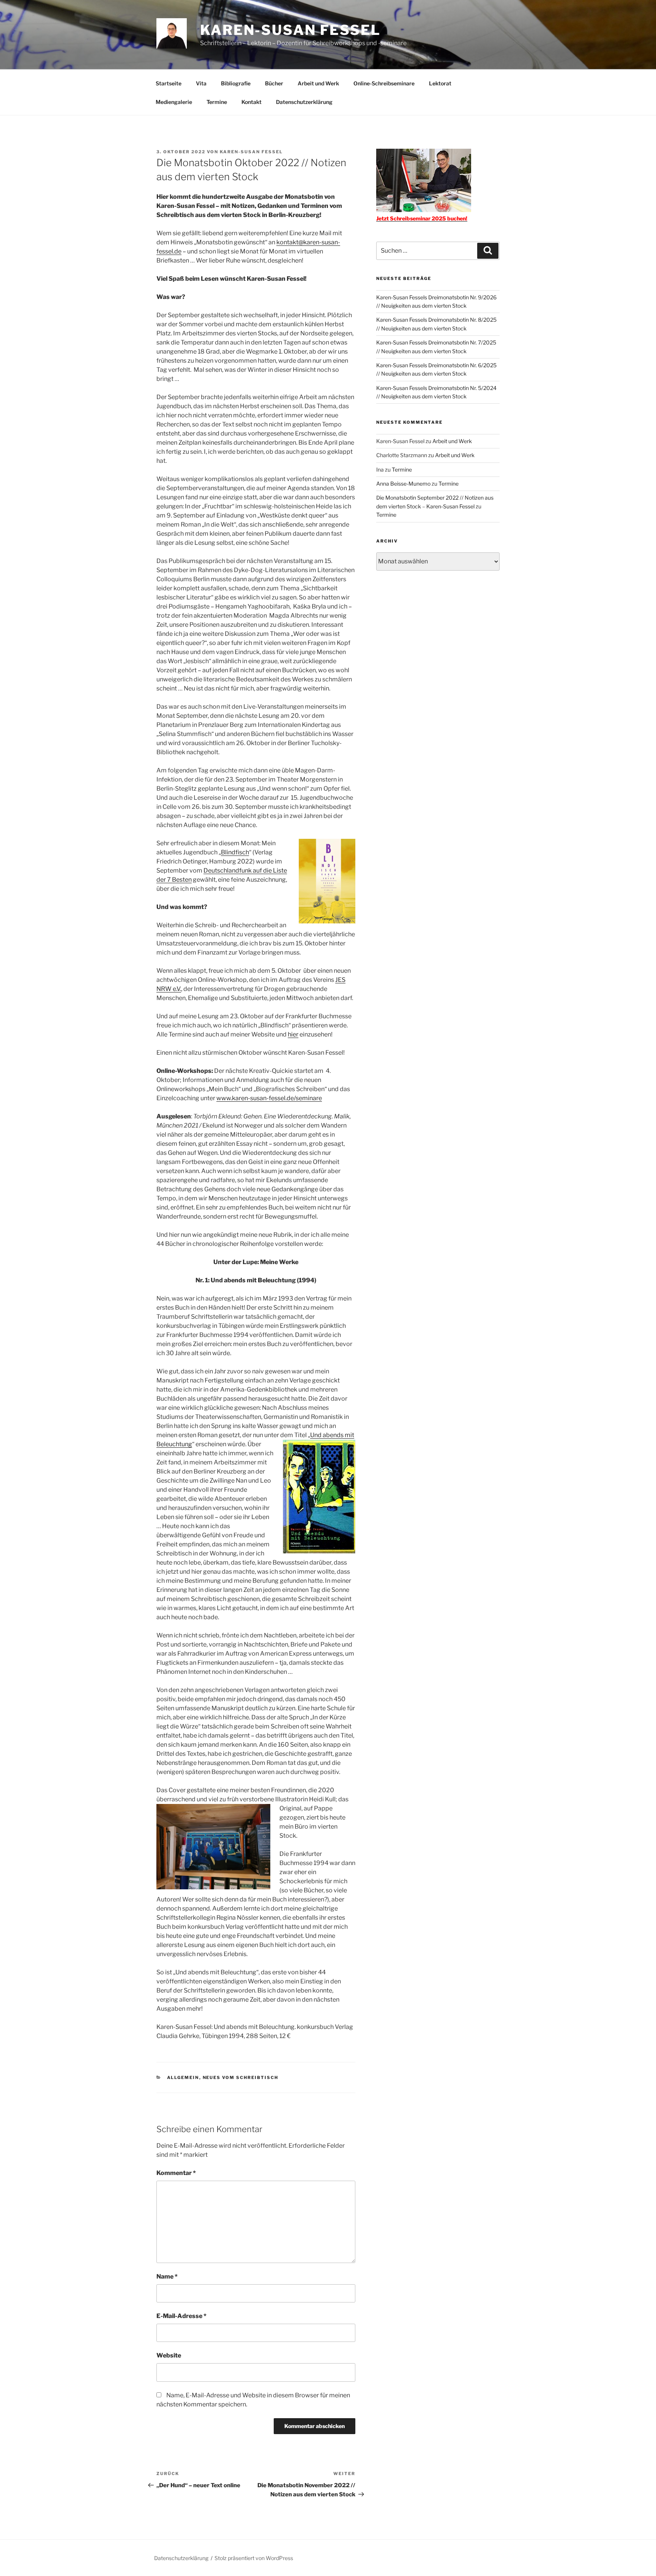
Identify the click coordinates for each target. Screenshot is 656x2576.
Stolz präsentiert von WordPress (254, 2558)
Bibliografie (236, 83)
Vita (201, 83)
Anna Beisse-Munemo (403, 484)
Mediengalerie (174, 102)
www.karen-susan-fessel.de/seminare (269, 1098)
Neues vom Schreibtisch (241, 2077)
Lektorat (440, 83)
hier (293, 1034)
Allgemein (183, 2077)
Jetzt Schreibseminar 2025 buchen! (422, 218)
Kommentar (176, 2173)
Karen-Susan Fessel (290, 30)
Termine (217, 102)
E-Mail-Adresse (181, 2316)
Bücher (274, 83)
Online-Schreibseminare (384, 83)
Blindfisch (235, 852)
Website (169, 2355)
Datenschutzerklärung (304, 102)
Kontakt (252, 102)
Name (167, 2276)
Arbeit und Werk (318, 83)
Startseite (169, 83)
